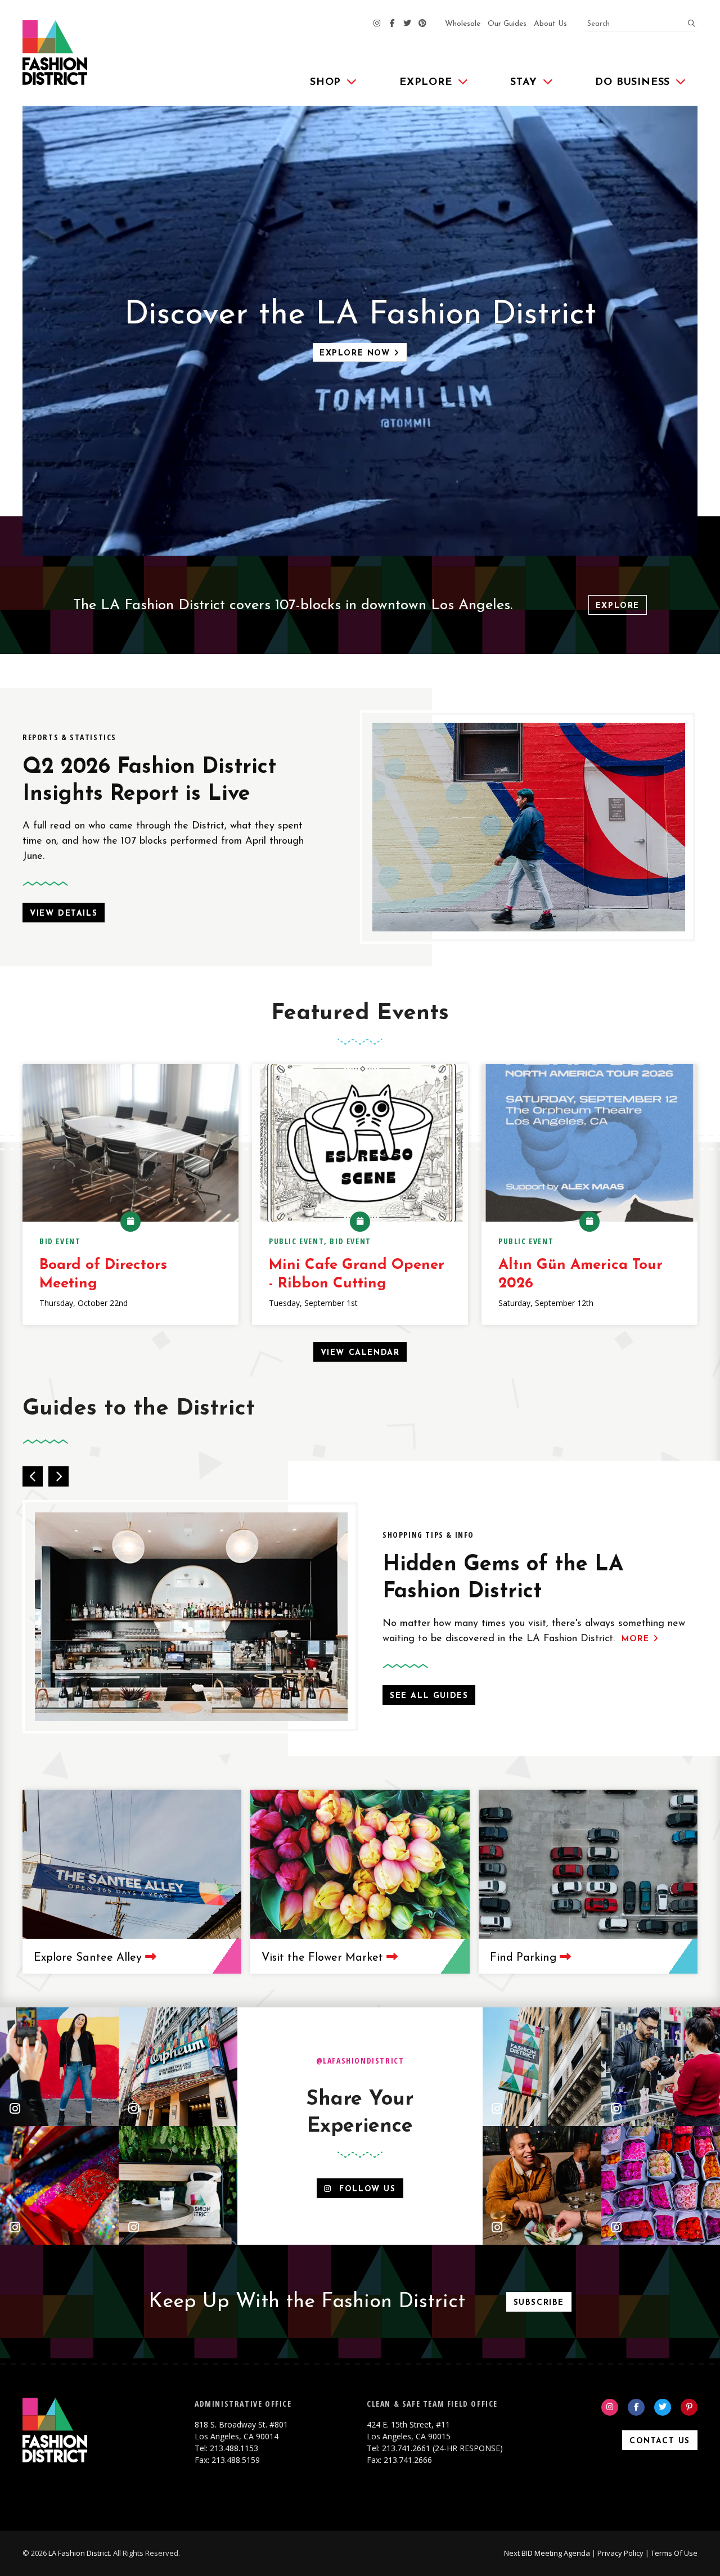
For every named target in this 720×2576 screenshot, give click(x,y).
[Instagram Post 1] (59, 2067)
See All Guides (429, 1696)
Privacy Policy (620, 2553)
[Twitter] (407, 24)
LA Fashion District (79, 2553)
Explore (426, 83)
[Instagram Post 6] (661, 2067)
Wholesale (463, 24)
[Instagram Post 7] (542, 2185)
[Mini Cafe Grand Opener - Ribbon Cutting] (360, 1143)
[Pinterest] (422, 24)
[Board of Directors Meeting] (130, 1143)
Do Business (633, 83)
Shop (325, 83)
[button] (33, 1476)
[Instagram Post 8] (661, 2185)
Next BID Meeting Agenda (547, 2553)
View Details (64, 914)
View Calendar (360, 1353)
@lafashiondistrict (360, 2061)
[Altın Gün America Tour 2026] (589, 1143)
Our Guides (507, 24)
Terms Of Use (674, 2553)
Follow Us (364, 2189)
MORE (637, 1639)
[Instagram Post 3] (59, 2185)
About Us (550, 24)
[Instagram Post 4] (178, 2185)
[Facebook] (392, 24)
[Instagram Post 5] (542, 2067)
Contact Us (660, 2441)
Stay (523, 83)
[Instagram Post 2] (178, 2067)
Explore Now (357, 353)
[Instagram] (377, 24)
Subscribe (539, 2303)
